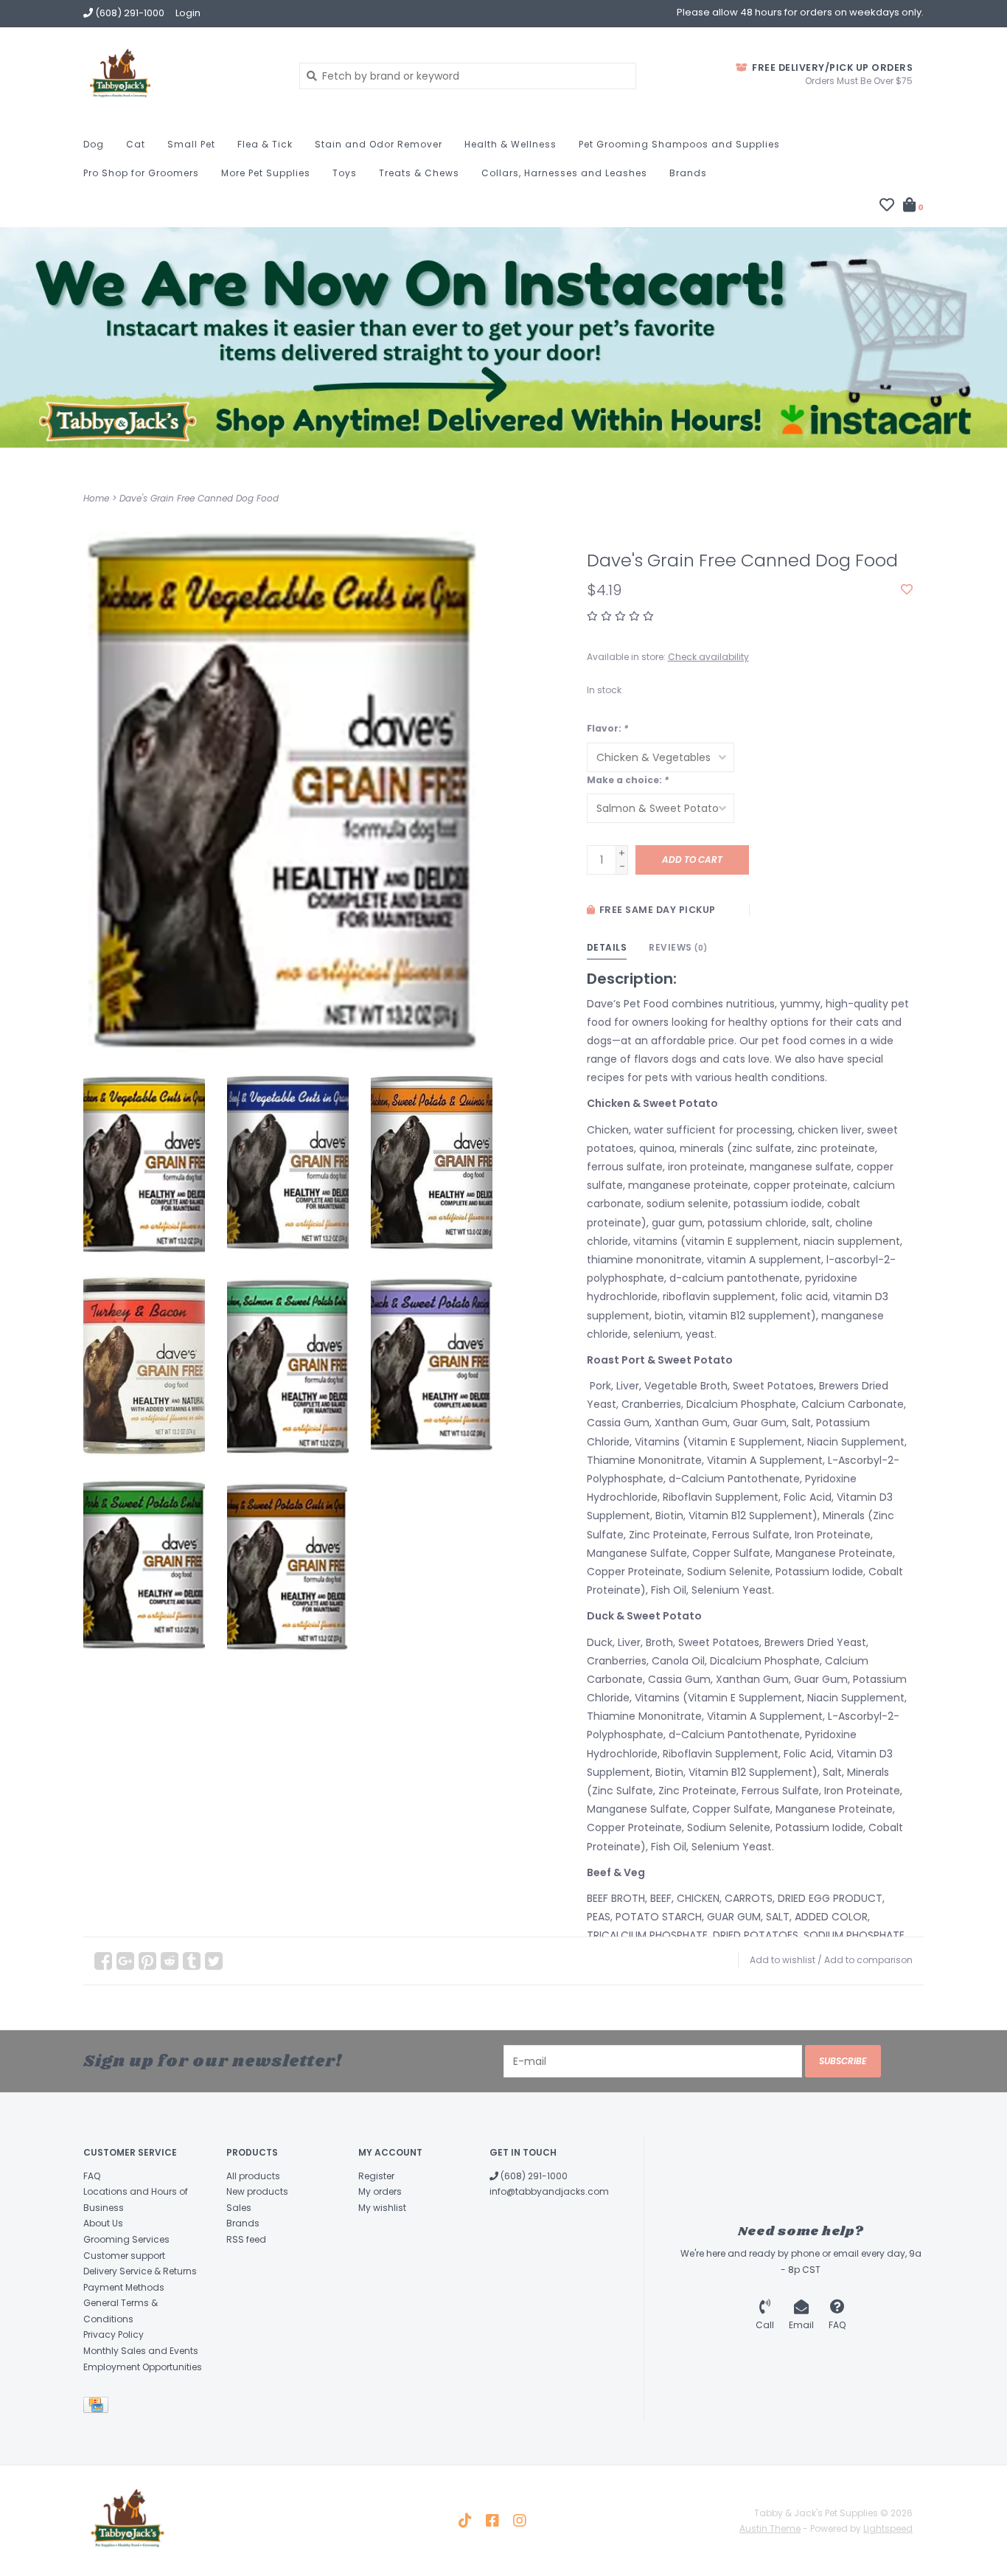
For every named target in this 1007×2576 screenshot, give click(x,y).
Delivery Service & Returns (140, 2271)
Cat (136, 144)
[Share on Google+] (125, 1961)
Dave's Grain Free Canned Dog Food (199, 498)
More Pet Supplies (266, 173)
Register (376, 2176)
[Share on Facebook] (103, 1961)
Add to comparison (868, 1960)
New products (257, 2191)
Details (607, 947)
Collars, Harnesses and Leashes (564, 173)
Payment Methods (124, 2287)
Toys (345, 173)
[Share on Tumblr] (192, 1961)
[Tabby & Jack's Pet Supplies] (180, 75)
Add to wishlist (783, 1960)
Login (188, 13)
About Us (103, 2223)
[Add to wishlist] (907, 590)
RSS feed (246, 2239)
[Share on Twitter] (214, 1961)
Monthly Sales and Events (141, 2351)
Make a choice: (628, 780)
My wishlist (382, 2208)
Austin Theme (770, 2528)
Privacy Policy (114, 2334)
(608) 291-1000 (533, 2176)
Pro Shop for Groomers (141, 173)
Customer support (124, 2256)
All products (253, 2176)
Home (96, 498)
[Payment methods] (98, 2408)
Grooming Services (126, 2239)
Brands (688, 173)
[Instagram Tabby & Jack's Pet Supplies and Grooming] (520, 2521)
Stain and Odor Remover (379, 144)
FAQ (92, 2176)
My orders (380, 2191)
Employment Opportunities (143, 2367)
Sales (239, 2208)
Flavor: (607, 728)
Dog (94, 144)
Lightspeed (888, 2528)
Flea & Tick (265, 144)
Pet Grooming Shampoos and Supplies (679, 144)
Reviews (678, 947)
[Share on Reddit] (170, 1961)
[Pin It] (147, 1961)
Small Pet (191, 144)
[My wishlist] (887, 206)
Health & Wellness (511, 144)
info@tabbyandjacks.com (549, 2191)
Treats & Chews (419, 173)
